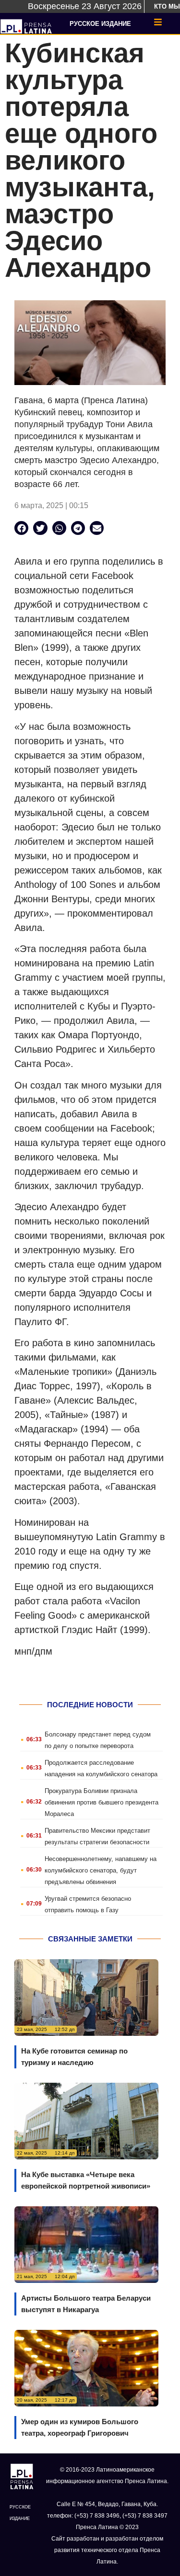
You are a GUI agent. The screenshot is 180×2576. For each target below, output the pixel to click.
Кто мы (167, 6)
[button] (21, 528)
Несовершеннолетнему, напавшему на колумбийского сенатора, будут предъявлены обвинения (101, 1870)
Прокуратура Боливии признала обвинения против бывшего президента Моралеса (102, 1802)
